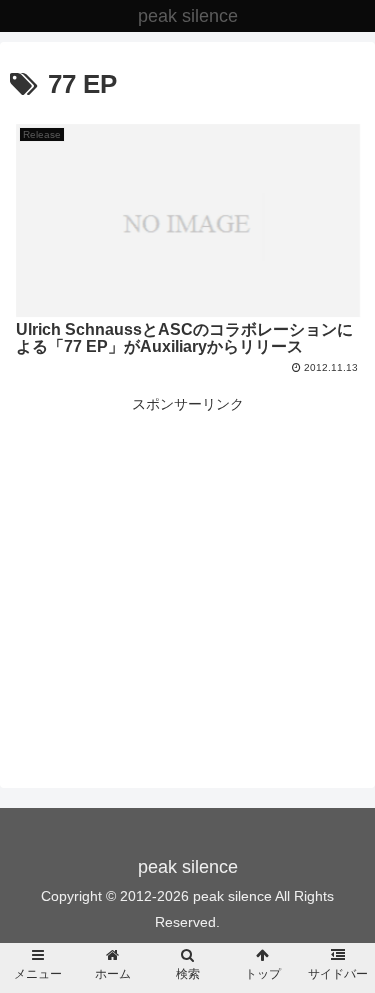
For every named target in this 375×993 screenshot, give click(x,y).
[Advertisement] (187, 557)
